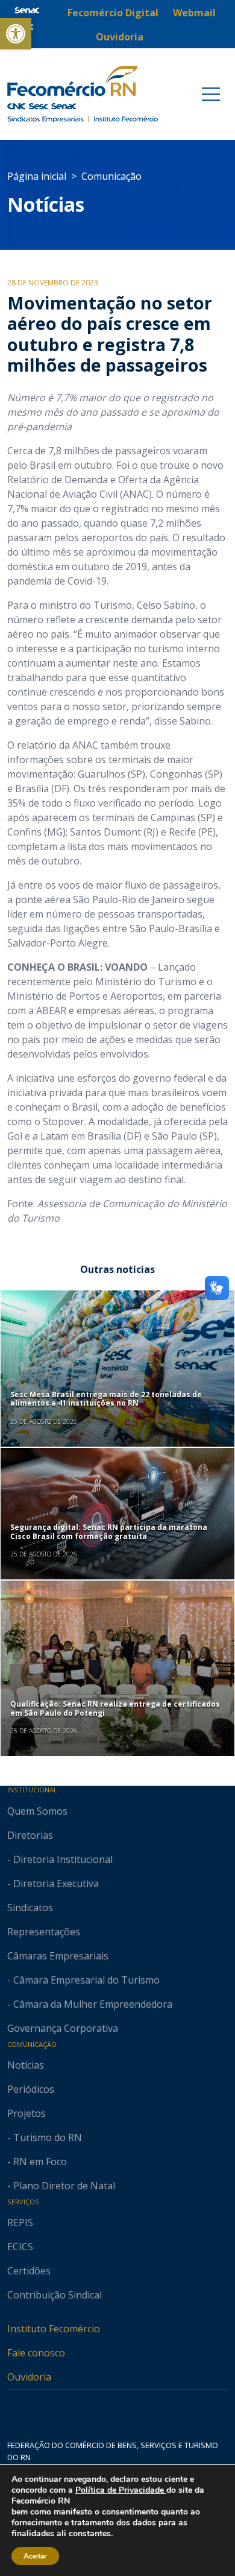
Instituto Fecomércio (54, 2329)
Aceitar (35, 2556)
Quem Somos (37, 1811)
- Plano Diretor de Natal (61, 2186)
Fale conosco (36, 2353)
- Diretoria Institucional (60, 1859)
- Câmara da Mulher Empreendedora (90, 2004)
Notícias (46, 204)
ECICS (20, 2247)
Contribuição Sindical (55, 2295)
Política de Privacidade (121, 2490)
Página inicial (37, 176)
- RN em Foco (37, 2162)
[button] (16, 34)
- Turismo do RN (45, 2137)
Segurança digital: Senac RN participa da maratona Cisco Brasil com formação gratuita (109, 1531)
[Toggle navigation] (211, 94)
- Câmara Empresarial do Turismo (83, 1980)
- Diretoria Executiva (53, 1883)
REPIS (20, 2222)
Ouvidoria (29, 2377)
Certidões (29, 2271)
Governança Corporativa (63, 2028)
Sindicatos (30, 1908)
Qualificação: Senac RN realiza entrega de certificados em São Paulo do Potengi (115, 1708)
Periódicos (31, 2089)
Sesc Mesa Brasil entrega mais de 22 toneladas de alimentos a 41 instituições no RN (106, 1399)
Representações (44, 1932)
